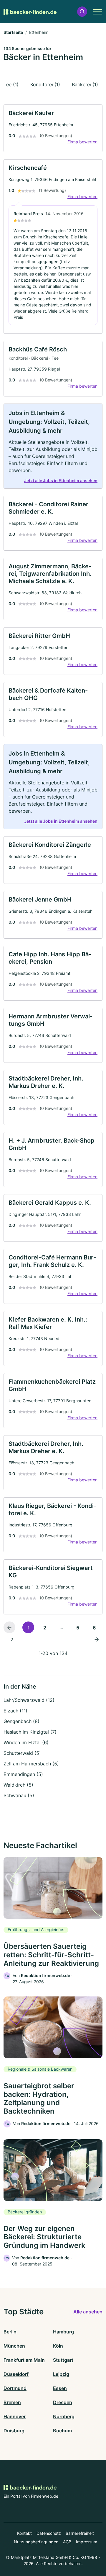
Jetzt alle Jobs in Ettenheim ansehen (61, 480)
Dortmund (15, 2388)
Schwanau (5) (19, 1795)
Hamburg (63, 2332)
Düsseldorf (16, 2374)
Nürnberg (64, 2416)
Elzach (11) (15, 1711)
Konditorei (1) (45, 84)
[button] (82, 12)
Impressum (87, 2542)
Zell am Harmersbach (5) (31, 1764)
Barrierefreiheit (80, 2533)
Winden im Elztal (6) (26, 1742)
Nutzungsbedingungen (36, 2542)
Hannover (15, 2416)
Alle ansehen (88, 2312)
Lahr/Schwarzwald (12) (29, 1700)
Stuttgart (63, 2360)
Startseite (13, 32)
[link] (53, 128)
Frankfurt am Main (24, 2360)
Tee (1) (11, 84)
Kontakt (24, 2533)
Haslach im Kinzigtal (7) (30, 1732)
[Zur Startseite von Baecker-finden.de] (30, 11)
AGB (67, 2542)
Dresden (63, 2402)
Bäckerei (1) (85, 84)
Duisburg (14, 2431)
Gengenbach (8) (21, 1721)
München (14, 2346)
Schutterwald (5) (22, 1753)
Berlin (10, 2332)
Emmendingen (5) (23, 1774)
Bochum (62, 2431)
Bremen (12, 2402)
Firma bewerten (82, 142)
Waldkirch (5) (18, 1785)
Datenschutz (49, 2533)
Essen (60, 2388)
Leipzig (61, 2374)
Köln (58, 2346)
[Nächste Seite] (97, 1639)
